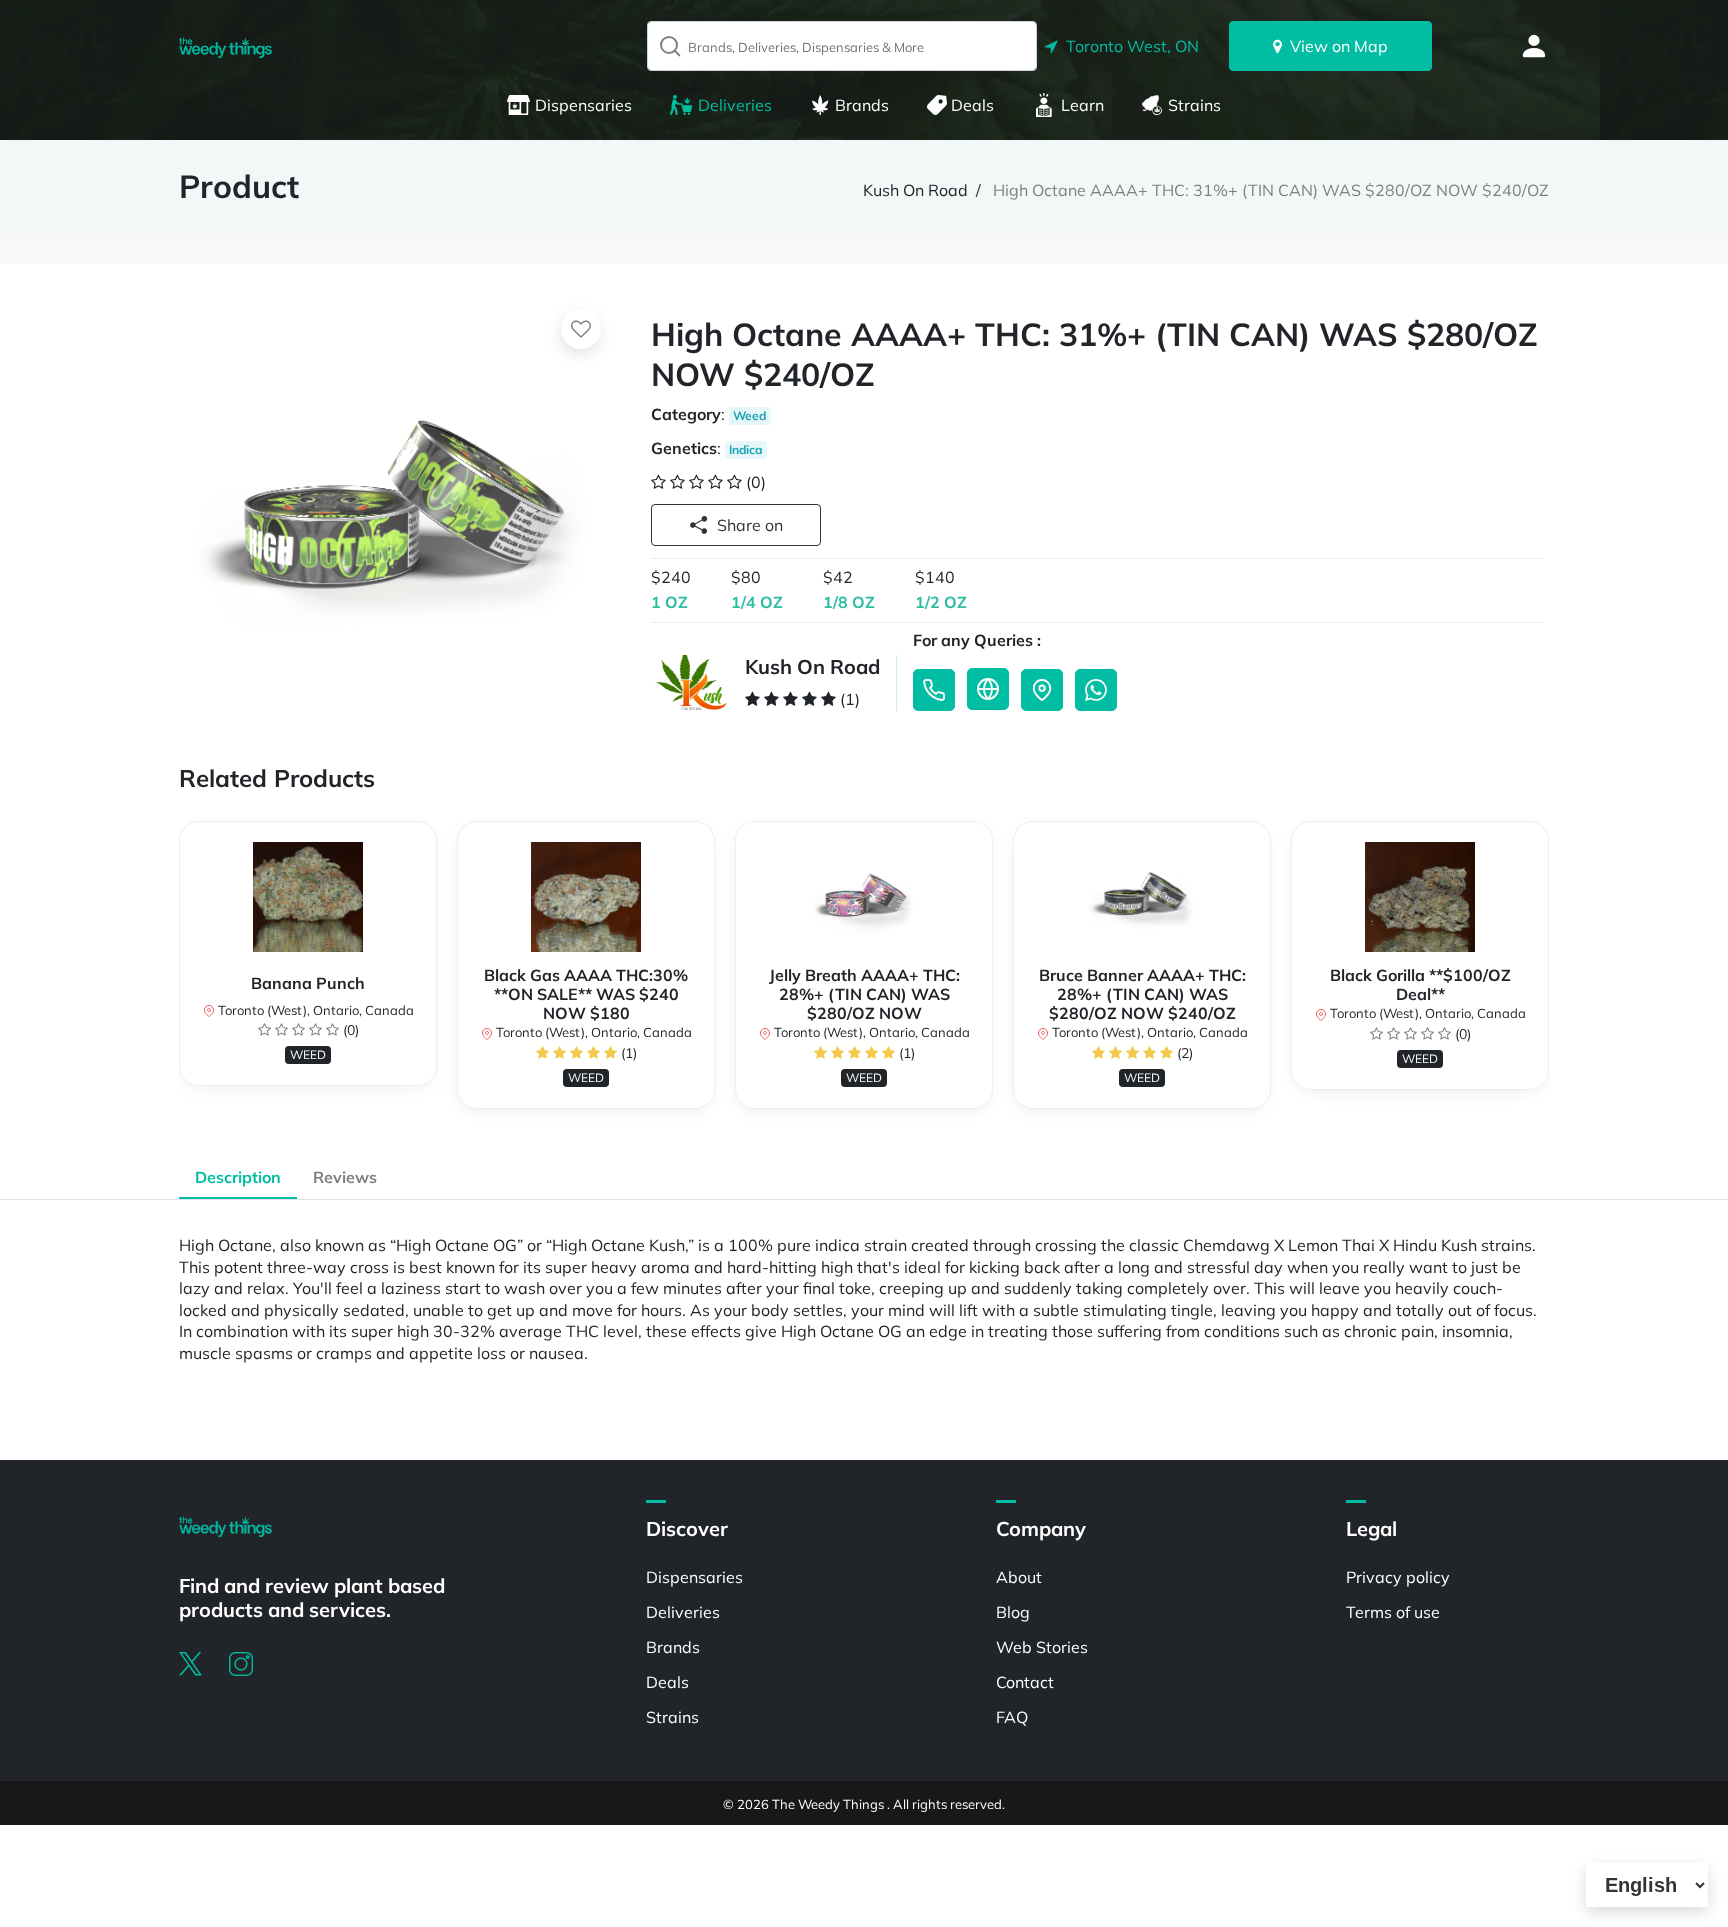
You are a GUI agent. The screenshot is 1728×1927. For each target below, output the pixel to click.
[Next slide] (1549, 975)
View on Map (1335, 46)
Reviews (345, 1177)
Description (238, 1177)
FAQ (1012, 1717)
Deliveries (735, 105)
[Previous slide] (179, 975)
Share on (750, 525)
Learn (1082, 105)
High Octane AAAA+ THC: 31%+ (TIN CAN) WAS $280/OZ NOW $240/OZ (1271, 190)
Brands (862, 105)
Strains (1194, 105)
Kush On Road (915, 190)
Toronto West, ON (1128, 46)
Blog (1013, 1612)
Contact (1025, 1682)
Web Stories (1042, 1647)
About (1019, 1577)
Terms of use (1393, 1612)
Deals (972, 105)
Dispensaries (583, 105)
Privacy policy (1398, 1577)
